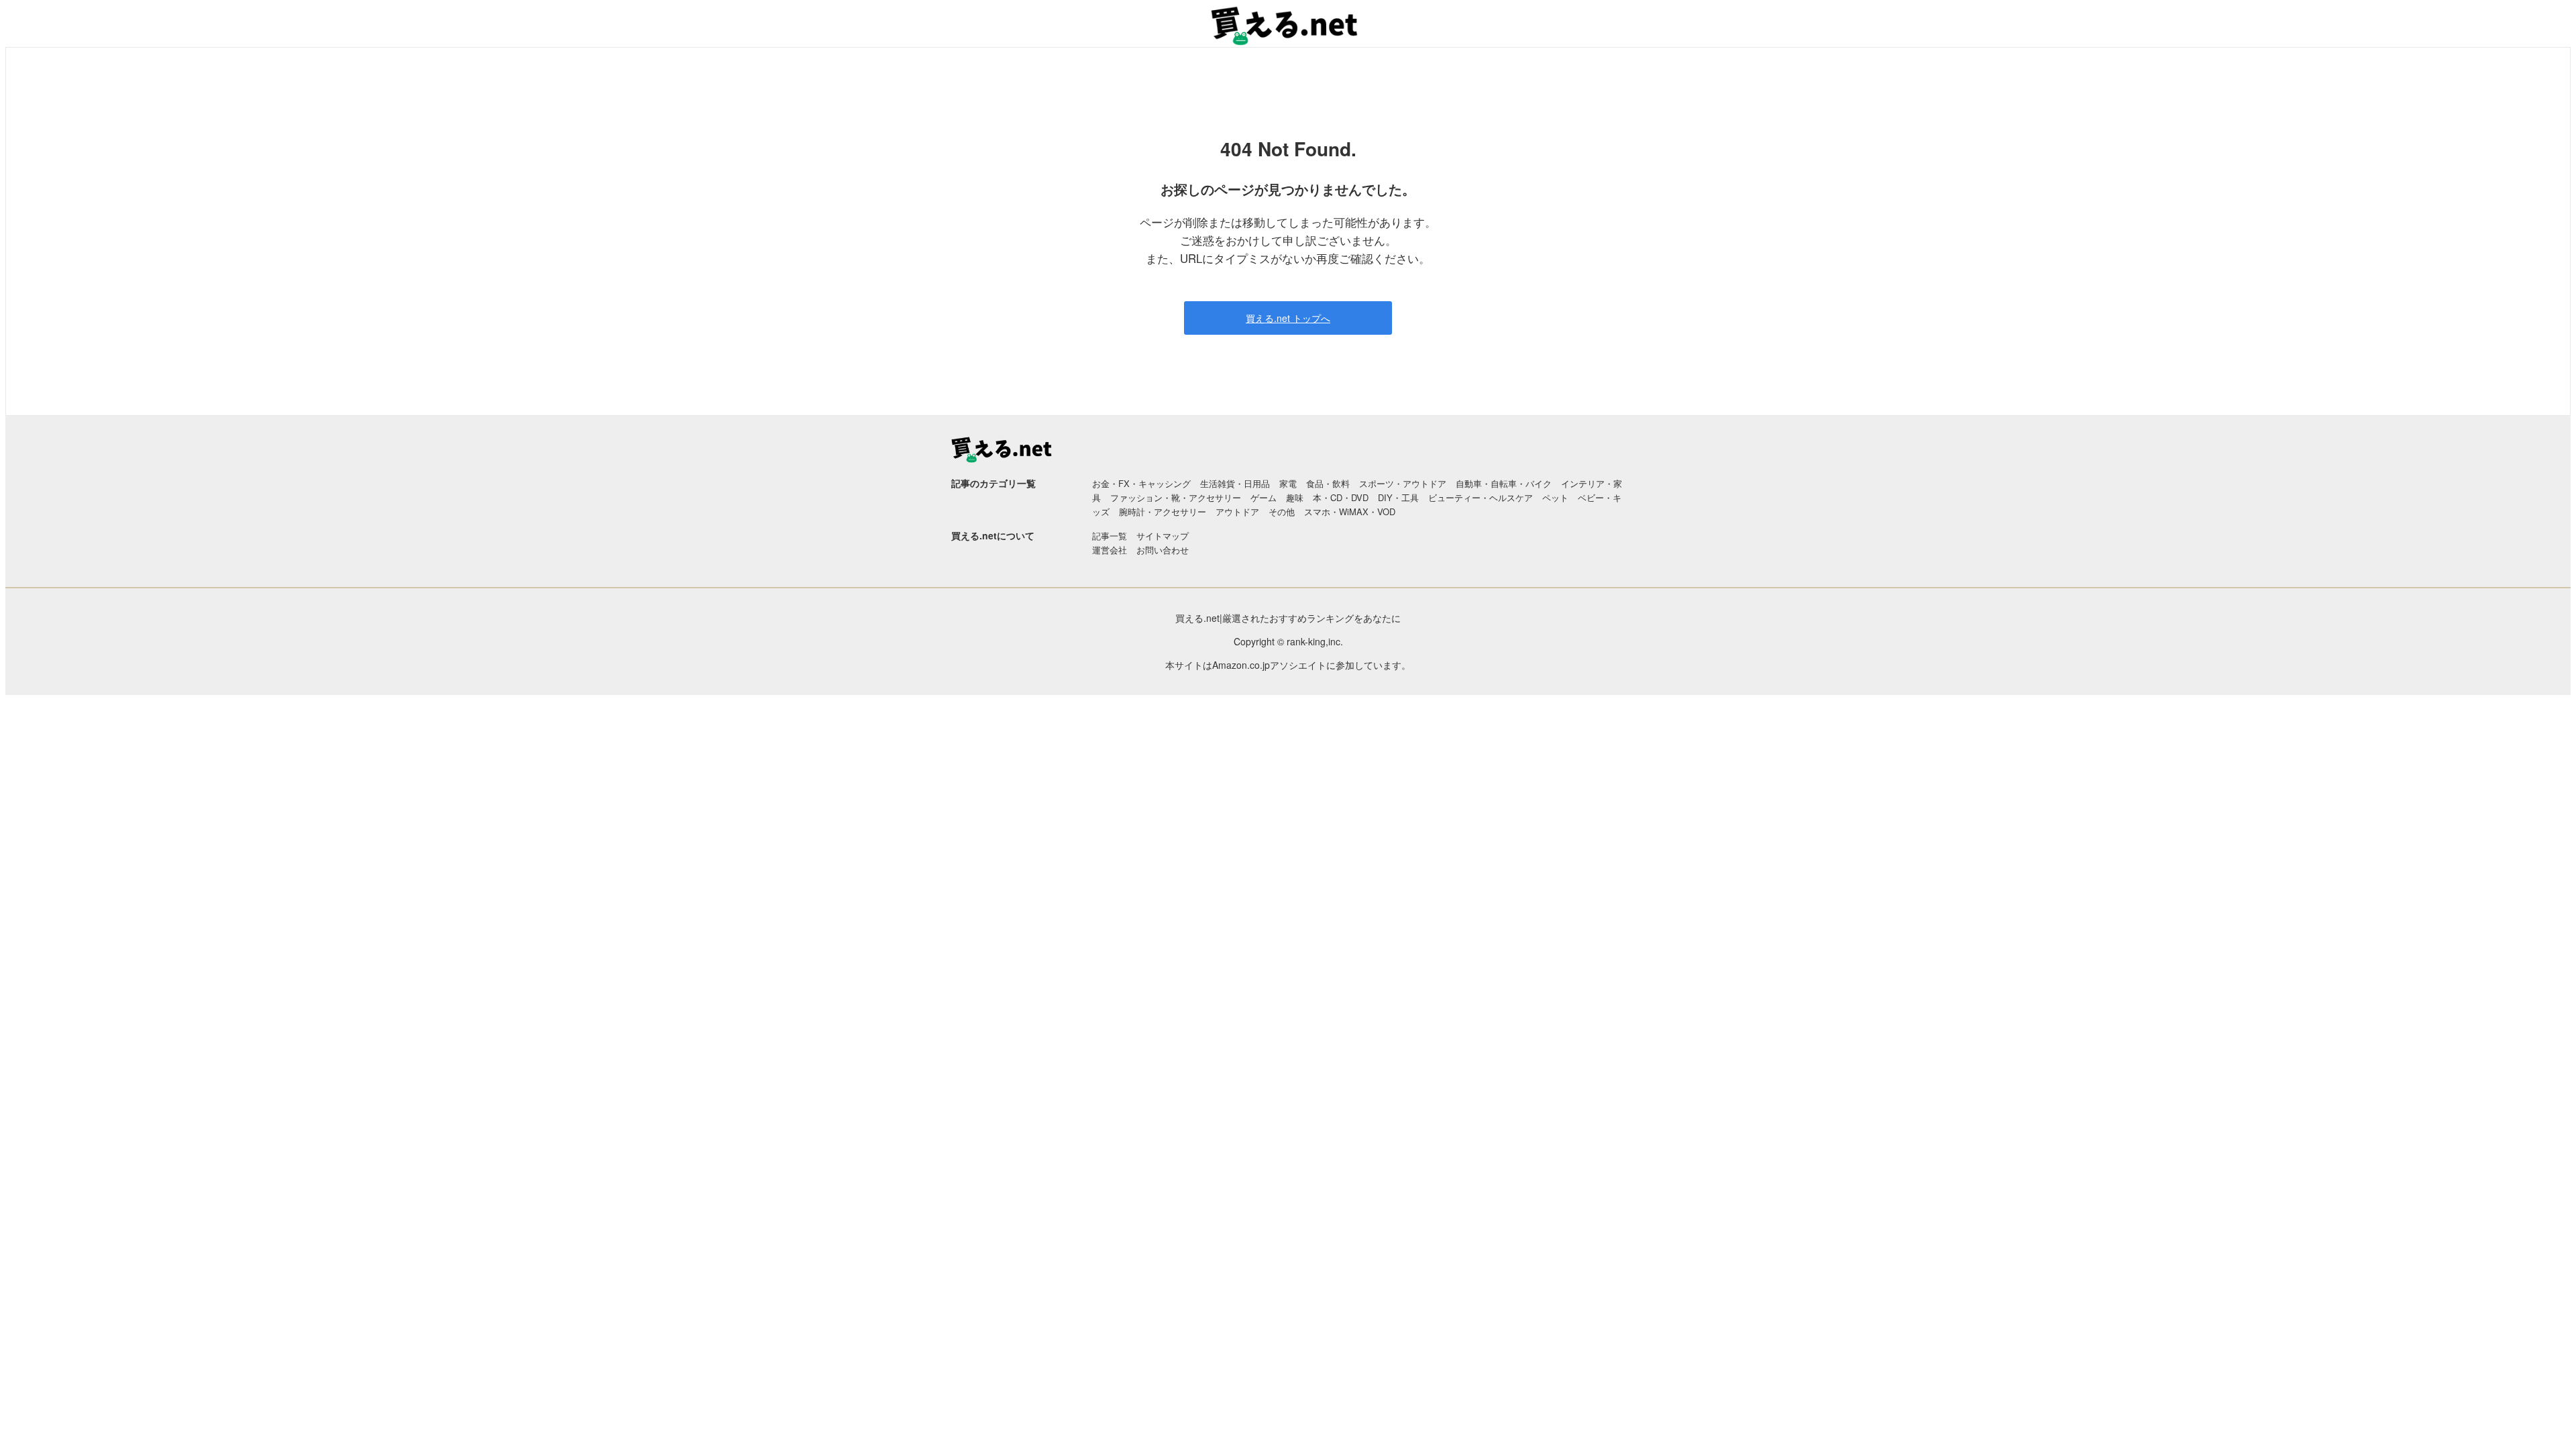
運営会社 (1110, 550)
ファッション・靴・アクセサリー (1176, 497)
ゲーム (1264, 497)
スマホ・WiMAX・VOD (1350, 512)
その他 (1282, 512)
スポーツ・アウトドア (1403, 483)
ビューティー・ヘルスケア (1481, 497)
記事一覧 (1110, 536)
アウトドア (1237, 512)
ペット (1555, 497)
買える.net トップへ (1288, 318)
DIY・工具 (1398, 497)
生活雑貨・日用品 (1235, 483)
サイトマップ (1163, 536)
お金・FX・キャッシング (1141, 483)
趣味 (1295, 497)
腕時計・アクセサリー (1163, 512)
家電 (1288, 483)
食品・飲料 (1328, 483)
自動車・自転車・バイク (1504, 483)
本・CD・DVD (1341, 497)
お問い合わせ (1163, 550)
